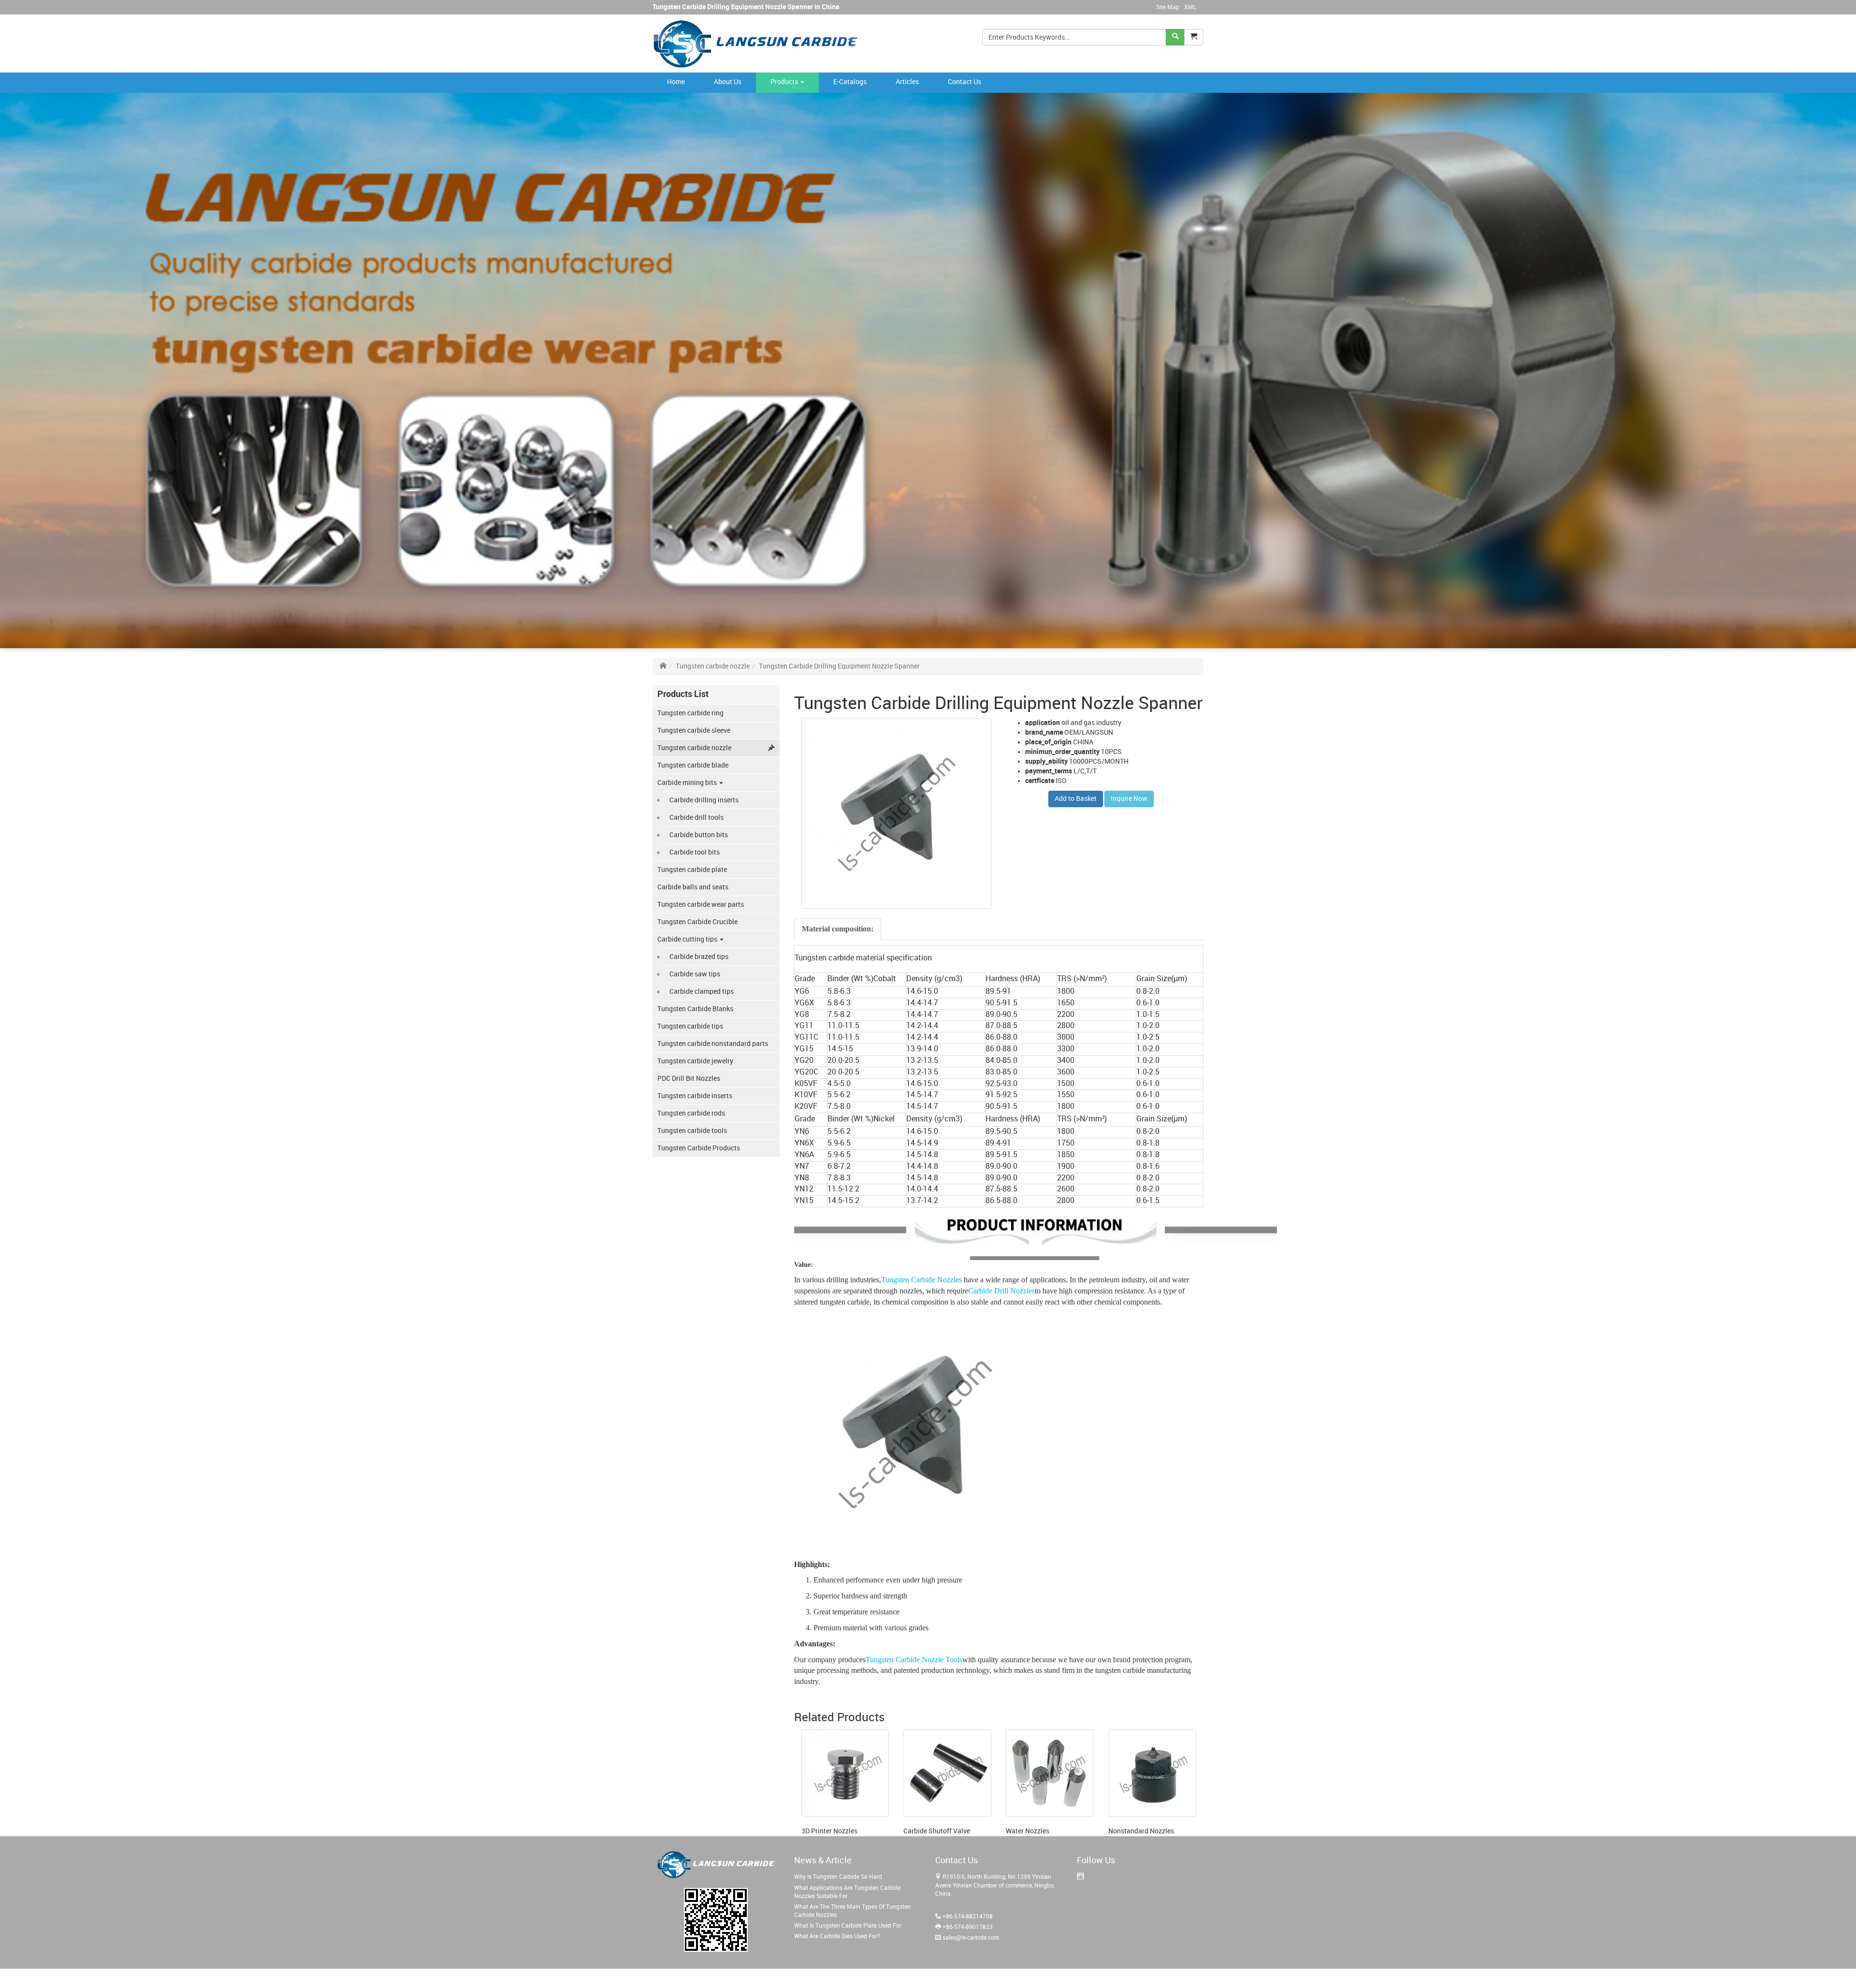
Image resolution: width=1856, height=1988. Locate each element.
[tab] (838, 929)
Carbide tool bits (695, 852)
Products (785, 82)
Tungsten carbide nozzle (713, 666)
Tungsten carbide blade (693, 765)
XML (1190, 7)
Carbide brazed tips (699, 957)
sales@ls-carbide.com (971, 1938)
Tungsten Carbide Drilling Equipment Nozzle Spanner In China (746, 7)
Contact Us (964, 82)
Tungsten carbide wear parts (701, 905)
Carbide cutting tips (688, 939)
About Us (728, 82)
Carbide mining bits (688, 783)
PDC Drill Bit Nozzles (689, 1079)
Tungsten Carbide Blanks (695, 1009)
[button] (1194, 37)
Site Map (1168, 7)
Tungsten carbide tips (690, 1026)
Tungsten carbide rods (691, 1113)
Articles (907, 82)
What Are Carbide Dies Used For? (837, 1937)
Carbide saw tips (695, 974)
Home (676, 82)
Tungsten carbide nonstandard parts (713, 1044)
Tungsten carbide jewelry (695, 1061)
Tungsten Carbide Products (699, 1148)
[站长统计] (1080, 1876)
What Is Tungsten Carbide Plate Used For (848, 1926)
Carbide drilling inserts (704, 800)
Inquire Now (1129, 799)
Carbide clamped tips (702, 992)
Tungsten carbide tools (692, 1131)
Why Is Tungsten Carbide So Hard (838, 1877)
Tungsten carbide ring (690, 713)
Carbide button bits (699, 835)
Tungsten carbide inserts (695, 1096)
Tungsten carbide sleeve (694, 731)
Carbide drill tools (696, 818)
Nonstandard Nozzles (1141, 1831)
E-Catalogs (850, 82)
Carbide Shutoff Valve (937, 1831)
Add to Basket (1076, 799)
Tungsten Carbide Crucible (697, 922)
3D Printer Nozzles (829, 1831)
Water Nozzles (1028, 1831)
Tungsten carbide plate (692, 870)
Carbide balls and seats (693, 887)
